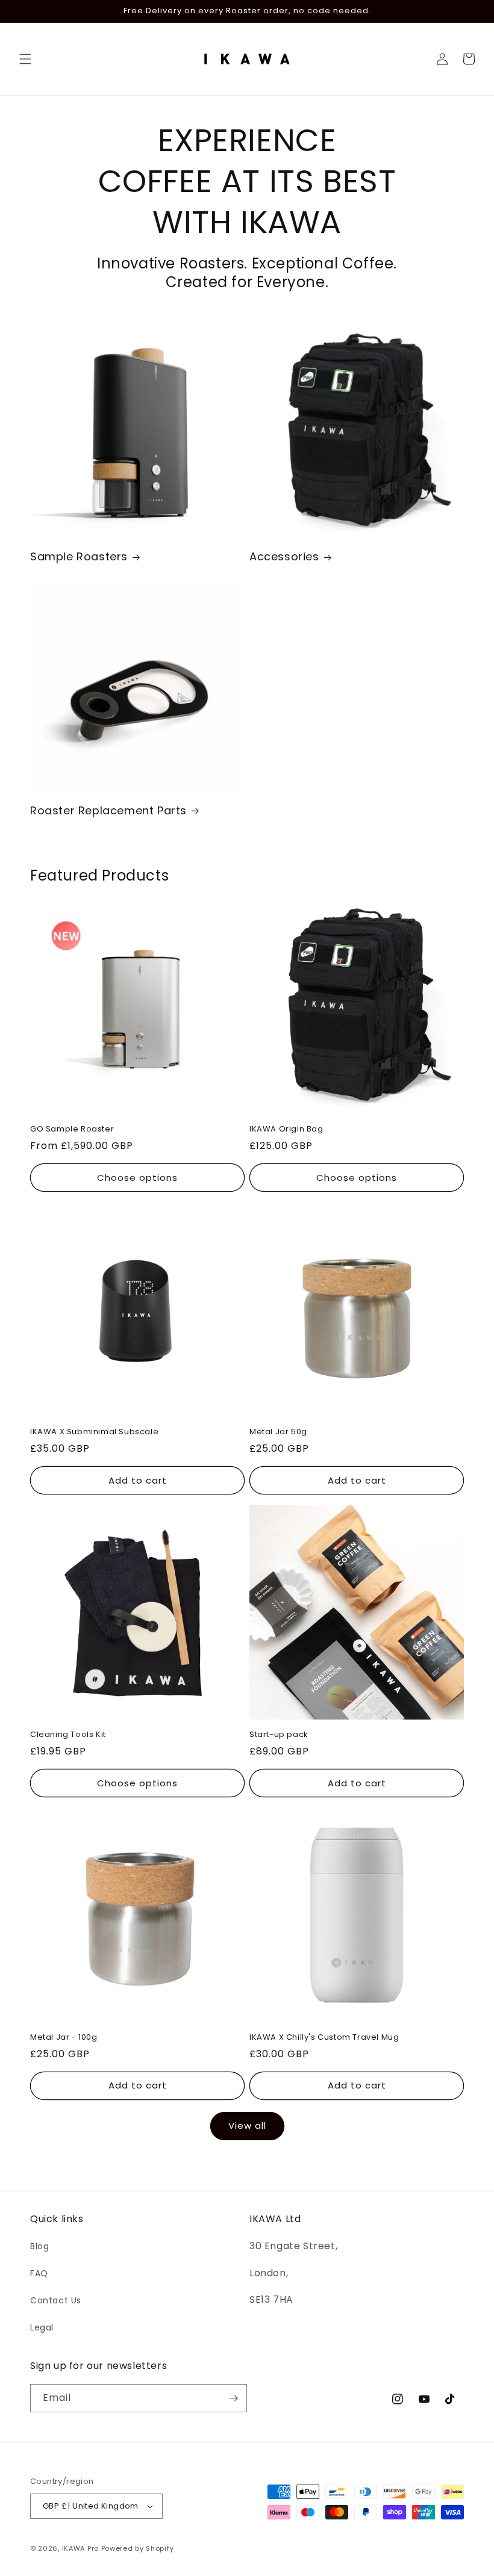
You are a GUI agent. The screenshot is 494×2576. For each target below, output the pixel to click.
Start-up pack (279, 1735)
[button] (25, 59)
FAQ (39, 2273)
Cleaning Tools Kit (68, 1735)
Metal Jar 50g (278, 1432)
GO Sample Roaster (72, 1129)
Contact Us (56, 2300)
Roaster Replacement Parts (108, 810)
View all (247, 2126)
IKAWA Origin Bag (286, 1129)
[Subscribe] (233, 2398)
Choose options (137, 1178)
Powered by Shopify (138, 2548)
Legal (42, 2327)
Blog (39, 2246)
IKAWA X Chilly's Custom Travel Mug (324, 2038)
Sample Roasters (79, 556)
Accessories (284, 556)
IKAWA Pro (80, 2548)
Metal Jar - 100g (64, 2038)
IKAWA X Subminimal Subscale (94, 1432)
